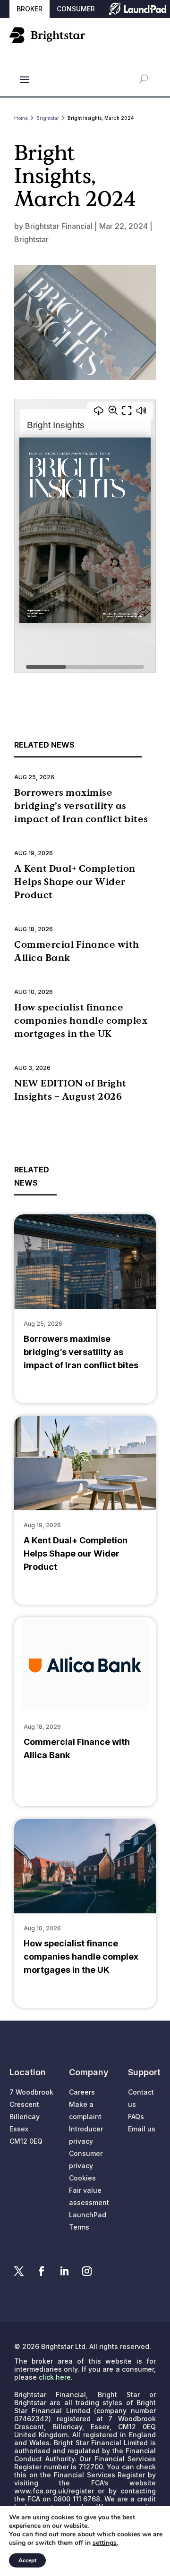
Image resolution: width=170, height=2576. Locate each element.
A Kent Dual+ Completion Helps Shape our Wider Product (75, 882)
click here (55, 2377)
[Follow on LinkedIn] (64, 2271)
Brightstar (31, 239)
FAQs (136, 2117)
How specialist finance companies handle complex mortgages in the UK (81, 1020)
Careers (82, 2092)
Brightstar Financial (59, 226)
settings (105, 2543)
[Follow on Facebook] (42, 2271)
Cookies (82, 2178)
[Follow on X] (19, 2271)
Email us (142, 2129)
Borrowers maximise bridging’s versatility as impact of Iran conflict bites (81, 806)
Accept (27, 2560)
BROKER (30, 9)
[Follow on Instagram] (87, 2271)
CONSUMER (76, 9)
